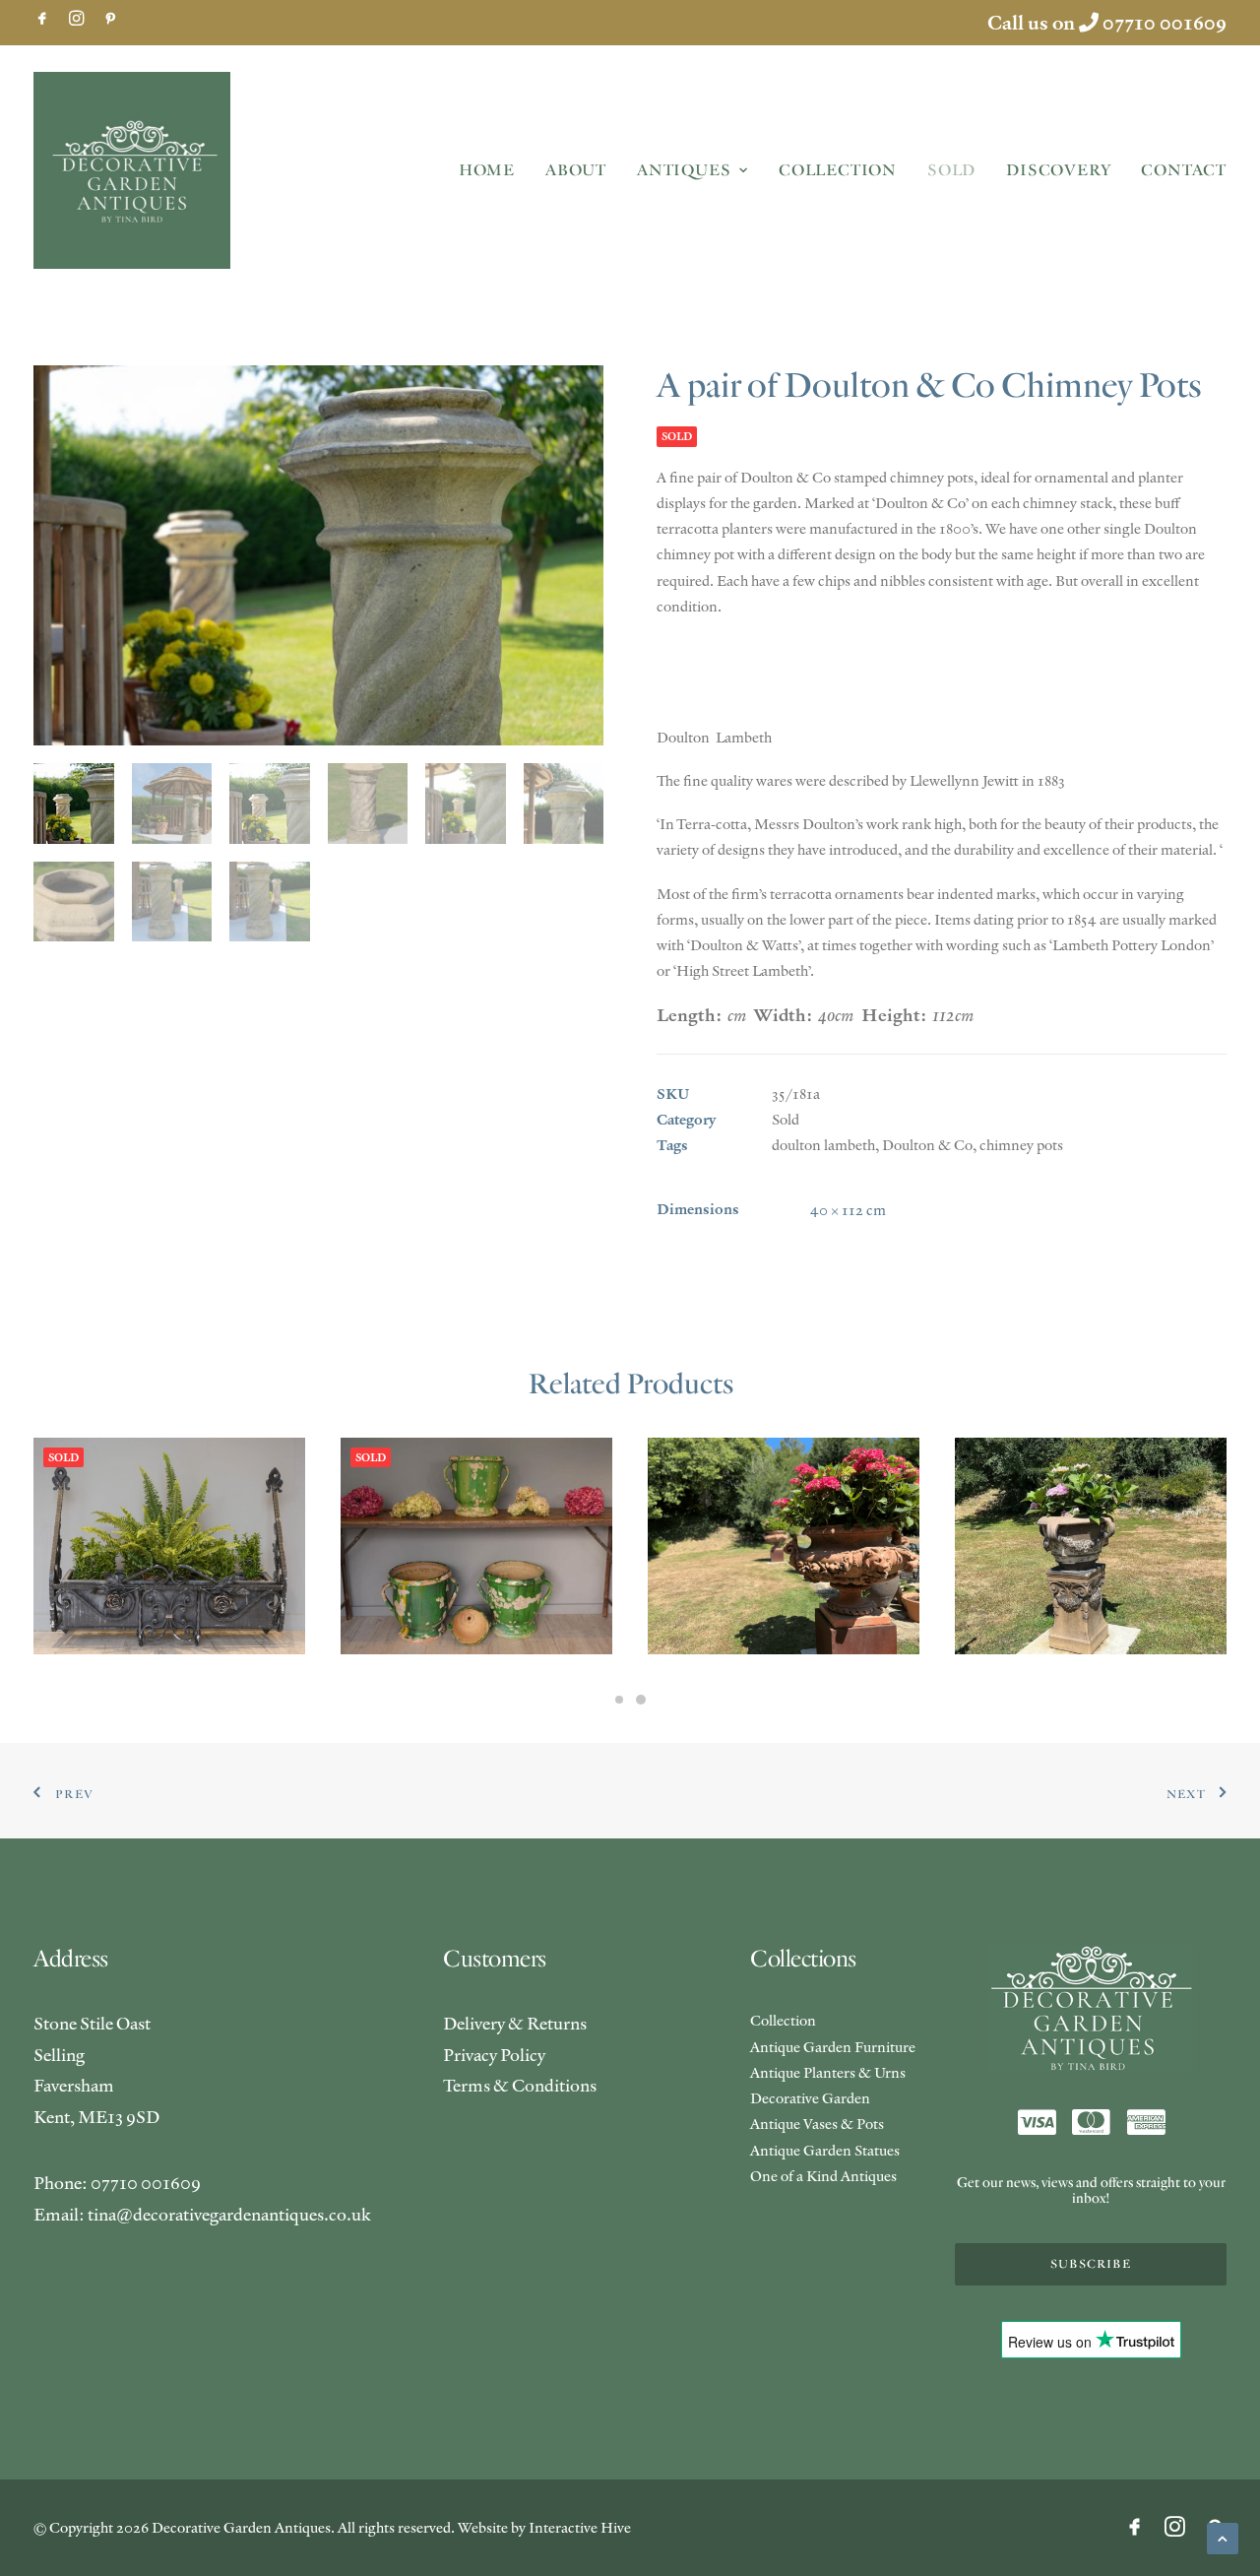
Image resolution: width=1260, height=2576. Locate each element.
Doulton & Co (927, 1145)
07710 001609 (1165, 23)
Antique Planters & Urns (828, 2072)
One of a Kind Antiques (823, 2176)
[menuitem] (42, 18)
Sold (951, 170)
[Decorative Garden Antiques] (132, 170)
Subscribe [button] (1091, 2264)
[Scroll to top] (1223, 2536)
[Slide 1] (619, 1700)
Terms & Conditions (520, 2085)
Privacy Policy (494, 2055)
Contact (1184, 170)
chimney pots (1021, 1145)
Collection (838, 170)
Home (487, 170)
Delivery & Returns (515, 2023)
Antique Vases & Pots (817, 2124)
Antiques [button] (684, 170)
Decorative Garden (810, 2098)
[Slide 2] (641, 1700)
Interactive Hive (580, 2527)
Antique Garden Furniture (833, 2047)
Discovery (1058, 170)
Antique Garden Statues (825, 2150)
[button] (42, 18)
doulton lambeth (823, 1145)
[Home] (1091, 2008)
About (576, 170)
